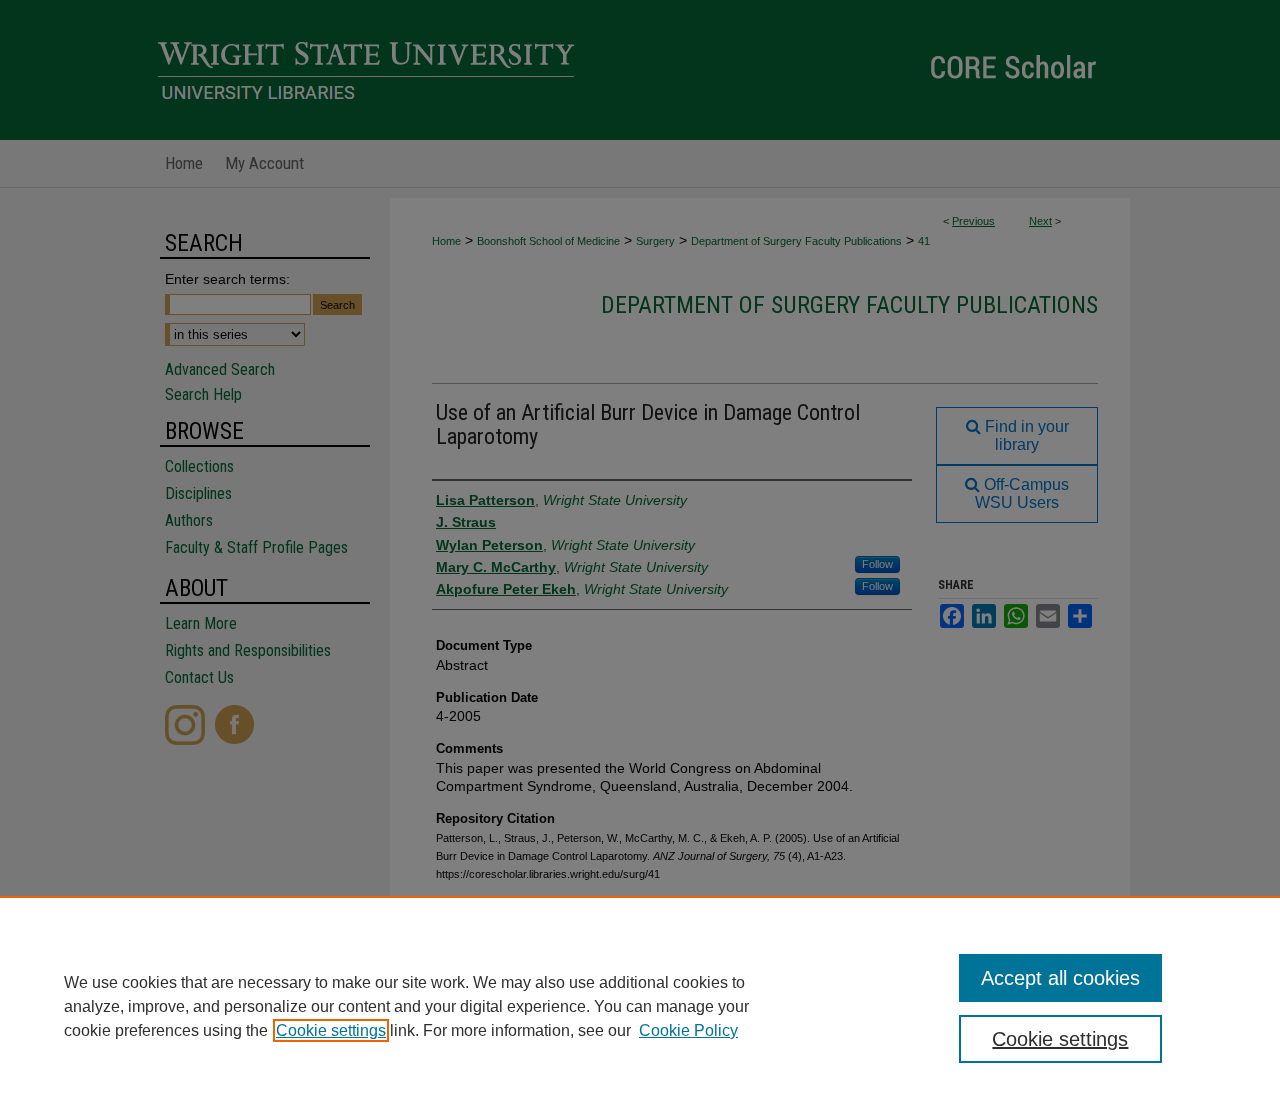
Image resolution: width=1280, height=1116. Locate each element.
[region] (640, 1006)
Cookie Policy (688, 1030)
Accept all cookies (1060, 978)
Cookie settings (331, 1030)
